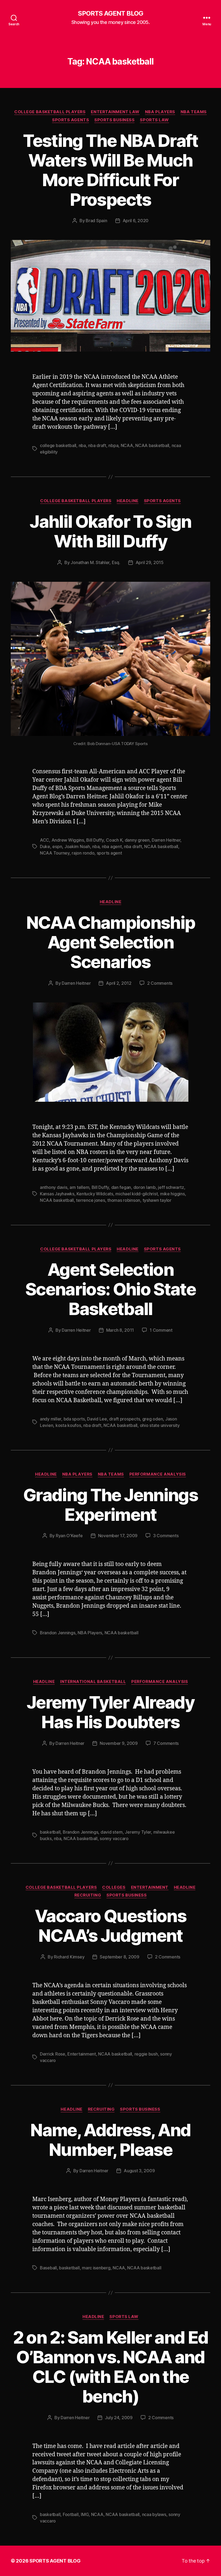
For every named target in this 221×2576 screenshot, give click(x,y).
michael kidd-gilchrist (137, 1194)
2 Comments (160, 983)
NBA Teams (194, 112)
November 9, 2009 (119, 1743)
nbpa (113, 445)
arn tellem (79, 1187)
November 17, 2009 (118, 1536)
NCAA (127, 445)
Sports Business (114, 120)
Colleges (114, 1887)
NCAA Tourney (55, 853)
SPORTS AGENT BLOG (110, 13)
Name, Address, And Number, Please (110, 2140)
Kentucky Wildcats (95, 1194)
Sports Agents (70, 120)
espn (57, 846)
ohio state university (160, 1425)
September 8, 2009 (119, 1957)
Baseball (48, 2268)
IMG (85, 2514)
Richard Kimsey (69, 1957)
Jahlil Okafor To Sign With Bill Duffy (110, 531)
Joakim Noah (77, 846)
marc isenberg (96, 2268)
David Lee (97, 1419)
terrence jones (90, 1200)
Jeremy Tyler (138, 1832)
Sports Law (154, 120)
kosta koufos (68, 1425)
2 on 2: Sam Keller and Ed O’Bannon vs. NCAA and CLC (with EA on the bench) (111, 2367)
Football (71, 2514)
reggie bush (146, 2054)
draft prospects (125, 1419)
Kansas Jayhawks (57, 1194)
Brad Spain (96, 221)
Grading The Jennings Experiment (110, 1505)
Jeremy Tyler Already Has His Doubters (110, 1712)
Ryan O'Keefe (69, 1536)
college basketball (58, 445)
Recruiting (88, 1895)
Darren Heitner (166, 840)
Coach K (114, 840)
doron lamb (145, 1187)
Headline (127, 501)
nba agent (112, 846)
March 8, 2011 (120, 1330)
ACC (44, 840)
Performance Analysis (158, 1474)
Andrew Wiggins (68, 840)
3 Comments (166, 1536)
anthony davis (54, 1187)
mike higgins (172, 1194)
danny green (137, 840)
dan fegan (121, 1187)
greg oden (153, 1419)
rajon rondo (83, 853)
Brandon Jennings (58, 1633)
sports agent (109, 853)
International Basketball (93, 1682)
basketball (50, 1832)
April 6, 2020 (136, 221)
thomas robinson (124, 1200)
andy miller (51, 1419)
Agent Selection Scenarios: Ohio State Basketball (110, 1289)
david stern (112, 1832)
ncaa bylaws (154, 2514)
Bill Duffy (95, 840)
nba (82, 445)
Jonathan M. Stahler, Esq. (95, 562)
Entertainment (150, 1887)
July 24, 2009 (119, 2418)
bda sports (74, 1419)
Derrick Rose (53, 2054)
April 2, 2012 (119, 983)
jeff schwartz (171, 1187)
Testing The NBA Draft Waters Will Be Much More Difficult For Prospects (110, 170)
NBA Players (160, 112)
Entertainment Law (115, 112)
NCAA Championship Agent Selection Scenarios (111, 942)
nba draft (97, 445)
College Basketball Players (50, 112)
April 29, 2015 (150, 562)
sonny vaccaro (114, 1838)
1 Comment (161, 1330)
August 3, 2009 (139, 2171)
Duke (45, 846)
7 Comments (166, 1743)
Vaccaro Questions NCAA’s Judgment (110, 1926)
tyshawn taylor (157, 1200)
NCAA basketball (152, 445)
